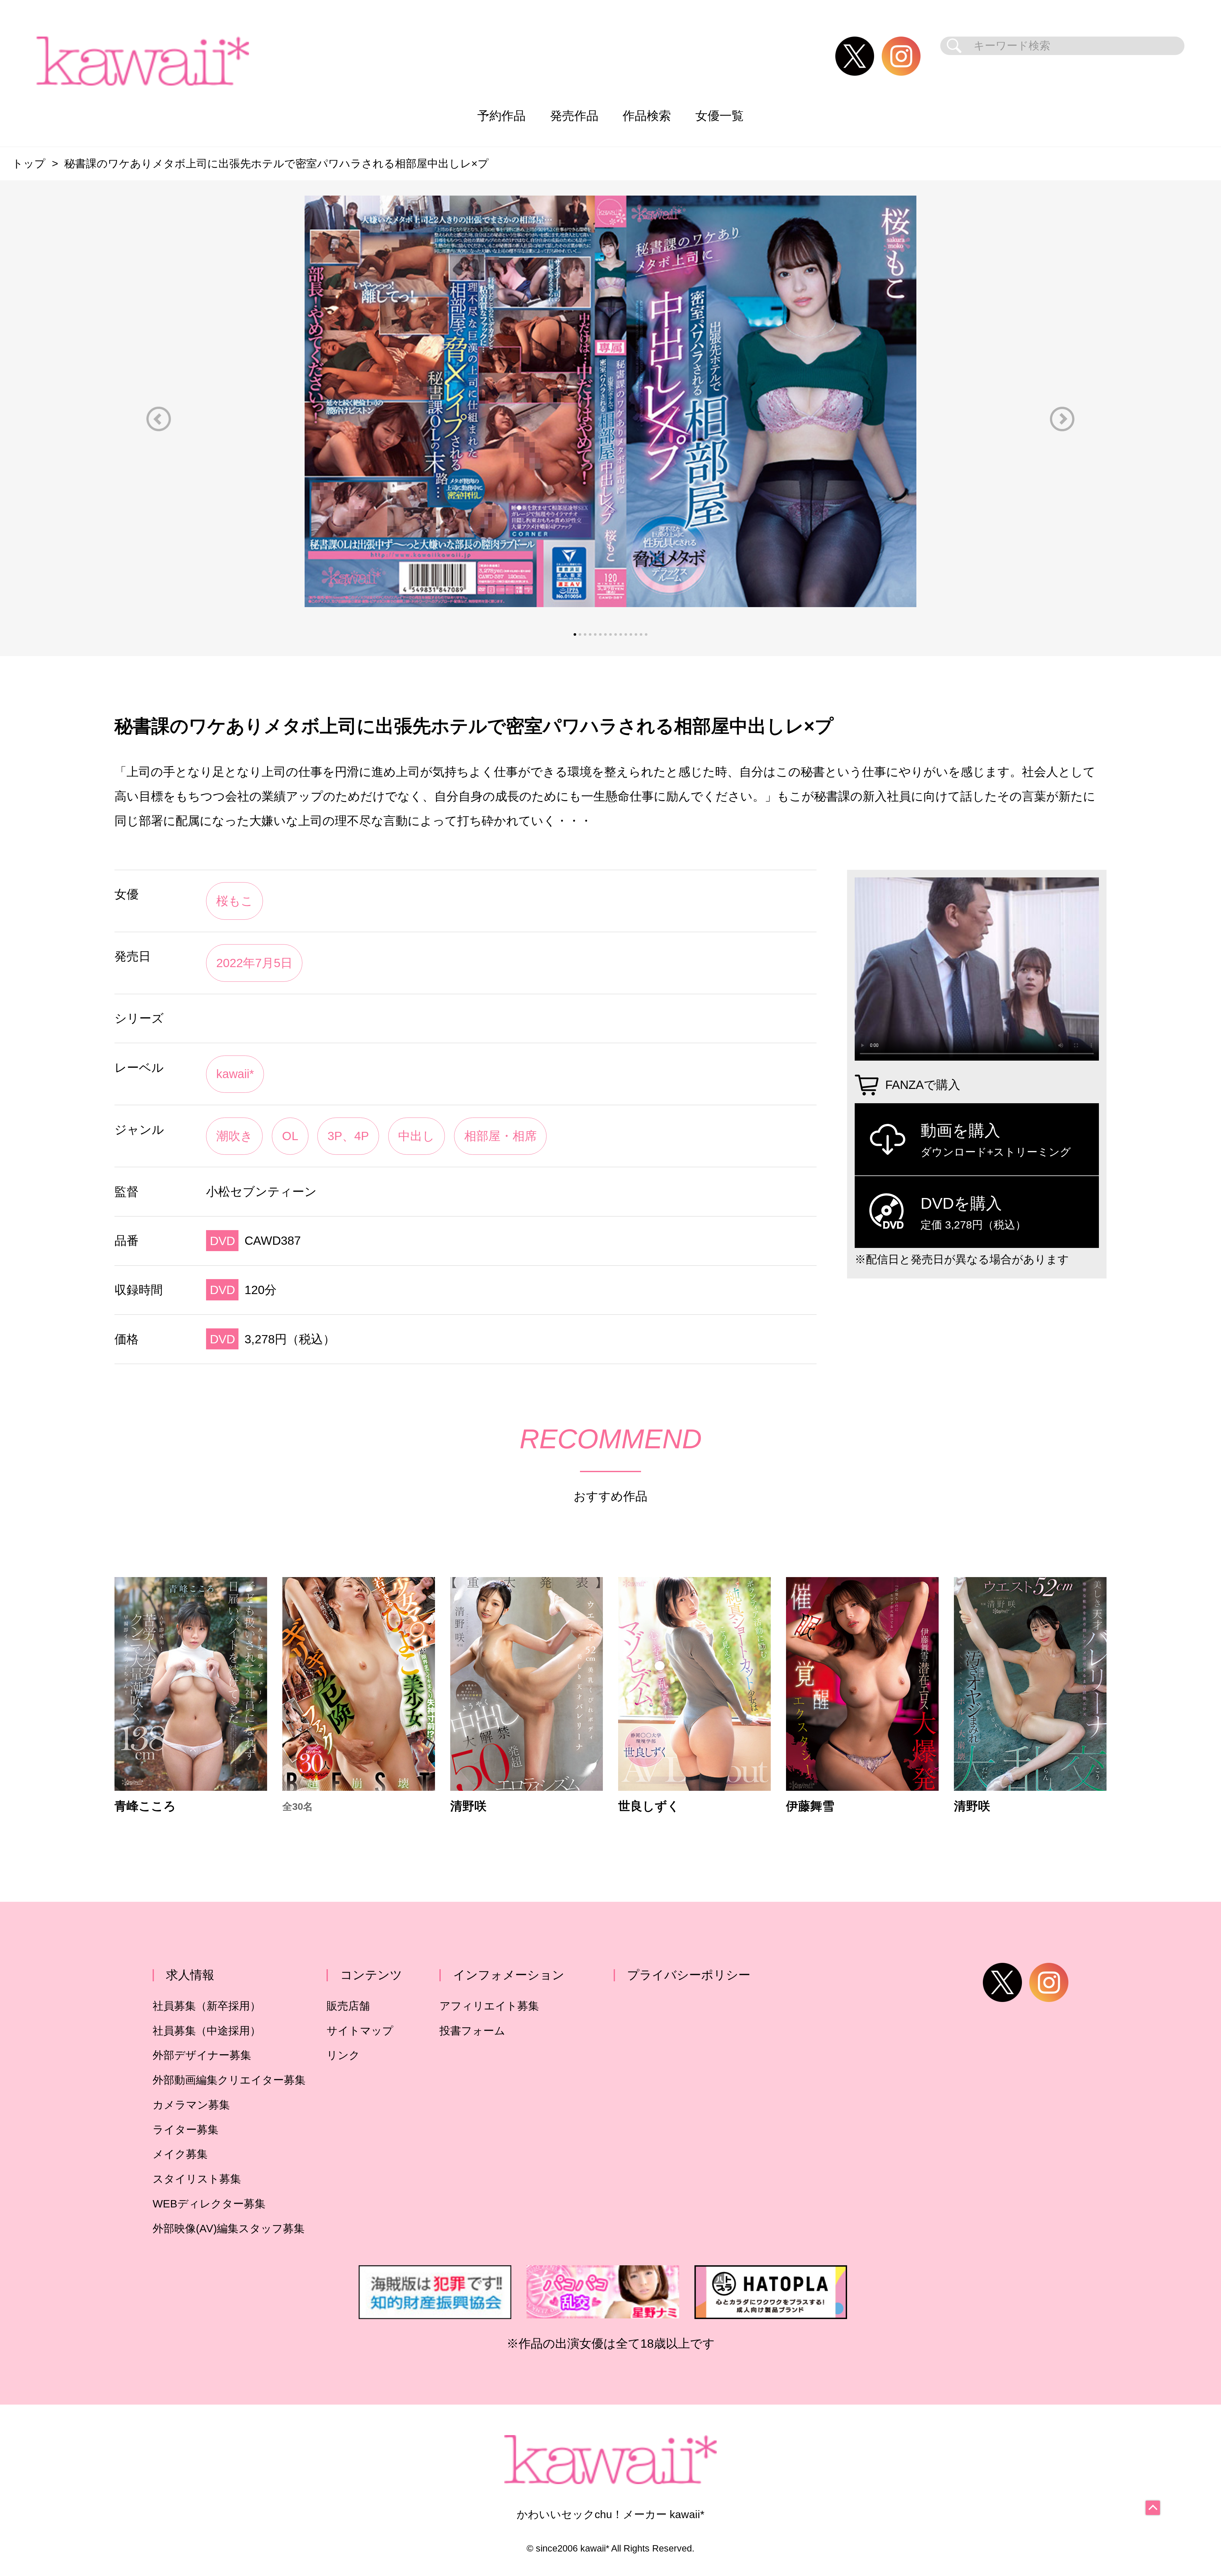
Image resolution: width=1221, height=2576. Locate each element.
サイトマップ (360, 2031)
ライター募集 (186, 2130)
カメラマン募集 (191, 2105)
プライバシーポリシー (689, 1975)
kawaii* (235, 1074)
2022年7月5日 (254, 963)
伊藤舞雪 (810, 1806)
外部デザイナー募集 (202, 2055)
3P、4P (348, 1136)
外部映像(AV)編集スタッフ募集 (229, 2229)
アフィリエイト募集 (489, 2006)
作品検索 (647, 116)
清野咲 (468, 1806)
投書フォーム (472, 2031)
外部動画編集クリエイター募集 (229, 2080)
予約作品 (501, 116)
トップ (29, 164)
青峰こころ (145, 1806)
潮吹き (235, 1136)
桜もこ (235, 901)
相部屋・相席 (500, 1136)
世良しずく (649, 1806)
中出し (416, 1136)
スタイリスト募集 (197, 2179)
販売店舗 (348, 2006)
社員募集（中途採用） (207, 2031)
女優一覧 (720, 116)
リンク (343, 2055)
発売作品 (574, 116)
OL (290, 1136)
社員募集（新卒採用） (207, 2006)
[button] (159, 419)
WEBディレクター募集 (209, 2204)
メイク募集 (180, 2154)
